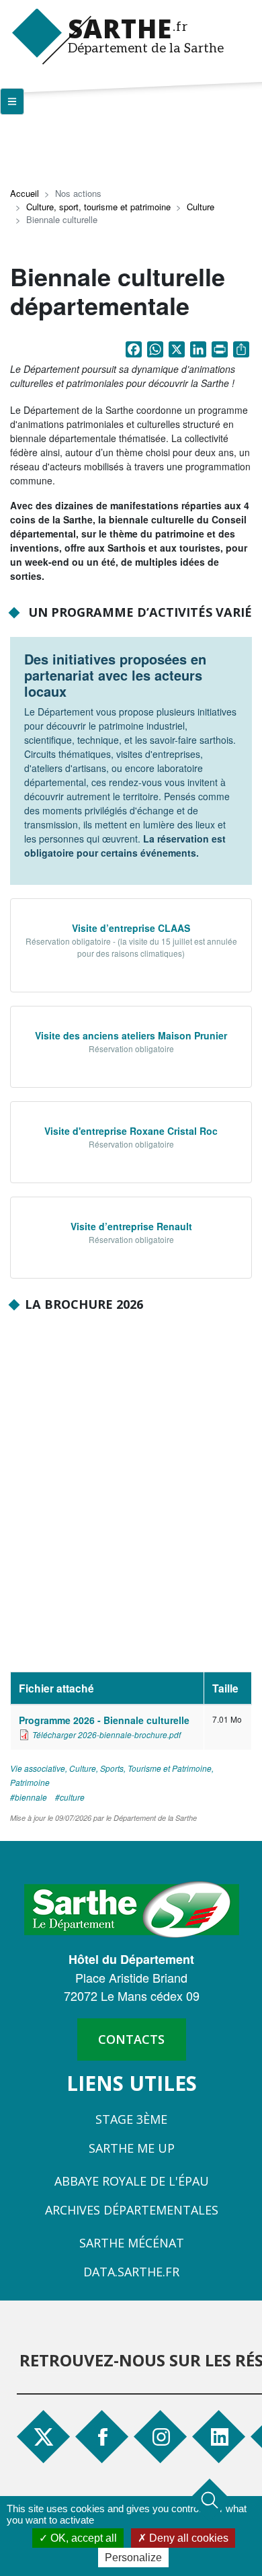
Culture (201, 207)
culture (72, 1797)
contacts (131, 2039)
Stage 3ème (131, 2119)
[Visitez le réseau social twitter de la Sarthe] (44, 2437)
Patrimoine (30, 1782)
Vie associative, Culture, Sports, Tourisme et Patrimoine (111, 1768)
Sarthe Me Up (132, 2148)
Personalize (133, 2558)
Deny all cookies (187, 2538)
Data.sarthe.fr (131, 2272)
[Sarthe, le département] (132, 1908)
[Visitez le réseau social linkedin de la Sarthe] (221, 2437)
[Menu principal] (12, 101)
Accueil (25, 193)
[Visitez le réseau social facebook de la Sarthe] (108, 2437)
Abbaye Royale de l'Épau (132, 2181)
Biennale (31, 1797)
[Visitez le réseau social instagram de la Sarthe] (163, 2437)
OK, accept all (82, 2538)
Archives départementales (132, 2210)
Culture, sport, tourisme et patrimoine (98, 207)
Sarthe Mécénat (132, 2243)
